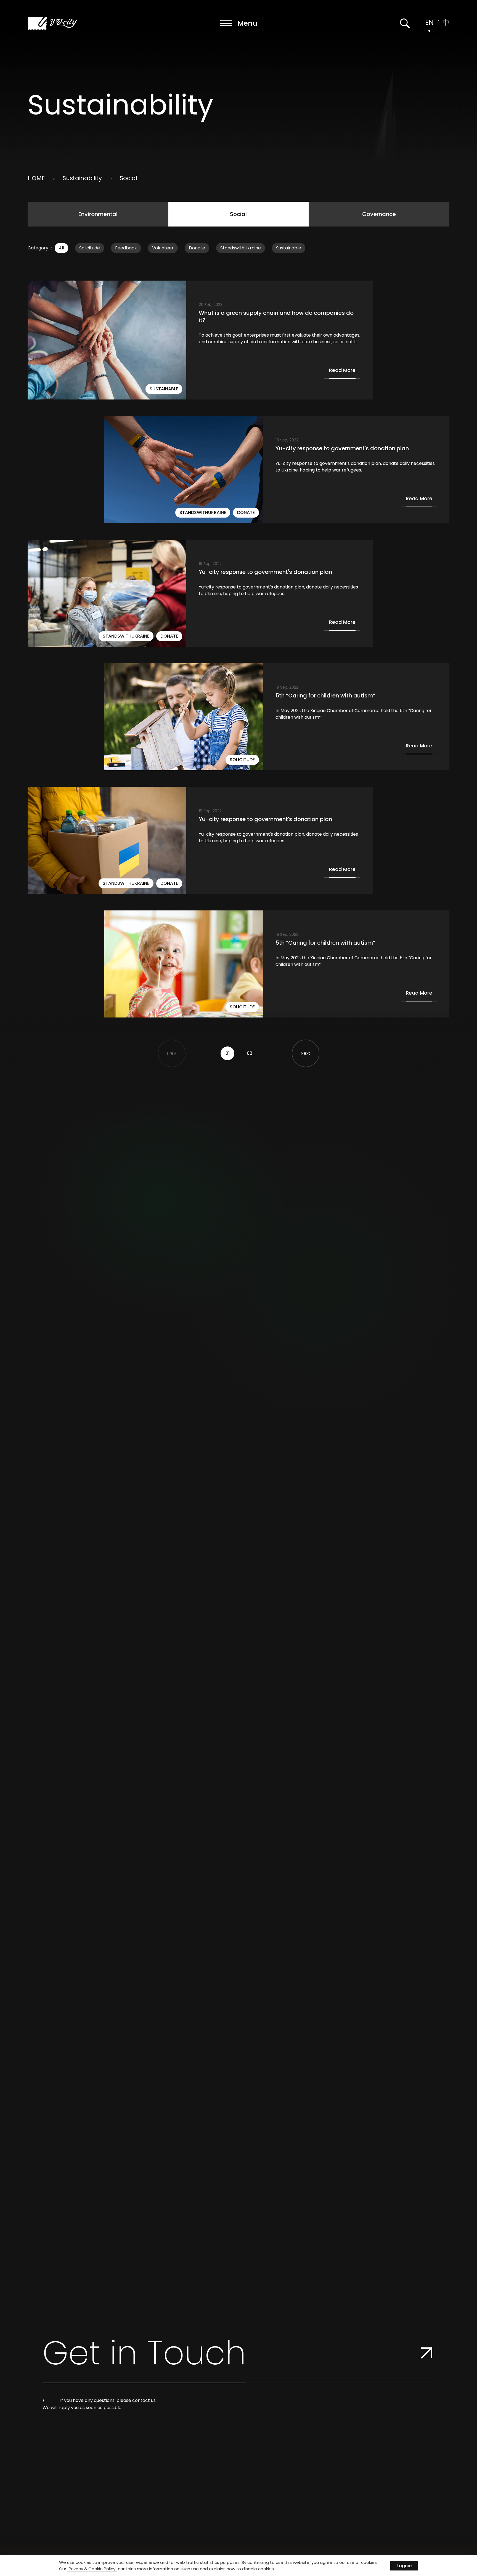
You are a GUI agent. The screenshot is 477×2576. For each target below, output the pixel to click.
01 (228, 1053)
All (61, 248)
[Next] (306, 1053)
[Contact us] (427, 2353)
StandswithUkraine (241, 248)
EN (429, 22)
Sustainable (289, 248)
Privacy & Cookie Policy (92, 2569)
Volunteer (163, 248)
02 (250, 1053)
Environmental (98, 214)
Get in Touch (144, 2353)
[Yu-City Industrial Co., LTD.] (52, 23)
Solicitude (90, 248)
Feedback (126, 248)
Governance (379, 214)
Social (238, 214)
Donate (197, 248)
